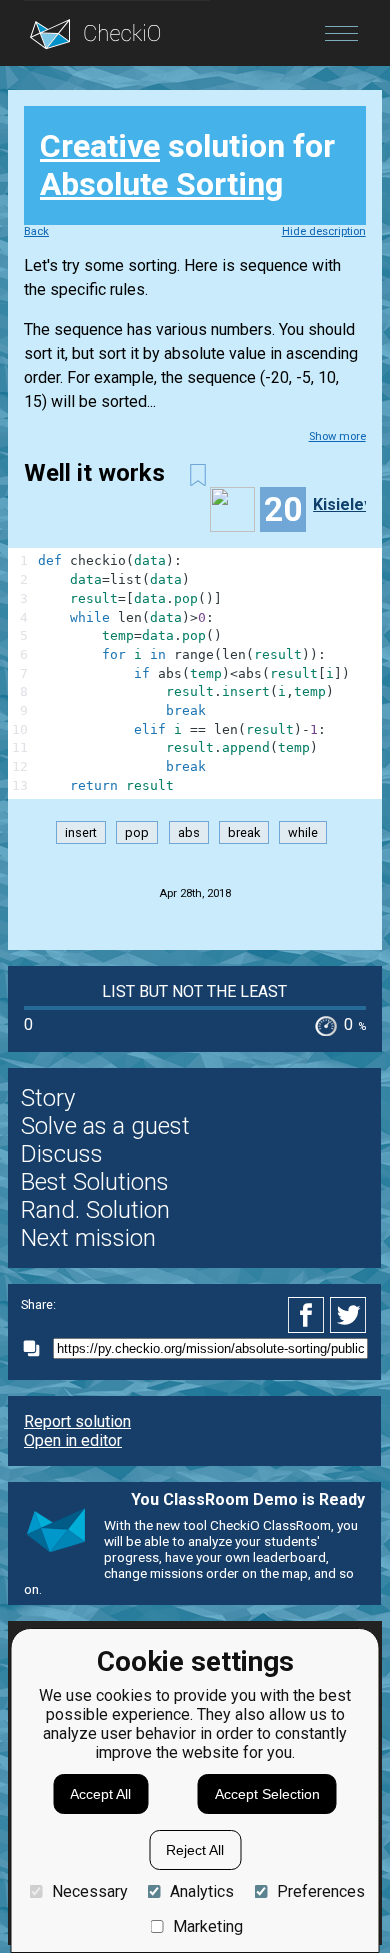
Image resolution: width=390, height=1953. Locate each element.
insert (81, 832)
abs (189, 832)
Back (36, 231)
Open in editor (73, 1440)
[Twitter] (349, 1315)
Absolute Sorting (161, 184)
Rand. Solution (95, 1210)
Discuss (62, 1154)
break (244, 832)
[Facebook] (309, 1315)
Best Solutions (95, 1182)
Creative (100, 146)
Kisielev (343, 504)
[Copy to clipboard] (37, 1348)
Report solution (77, 1421)
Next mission (88, 1238)
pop (137, 832)
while (303, 832)
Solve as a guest (105, 1126)
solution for (187, 165)
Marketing (208, 1926)
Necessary (89, 1891)
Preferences (320, 1891)
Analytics (202, 1891)
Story (48, 1098)
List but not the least (194, 991)
